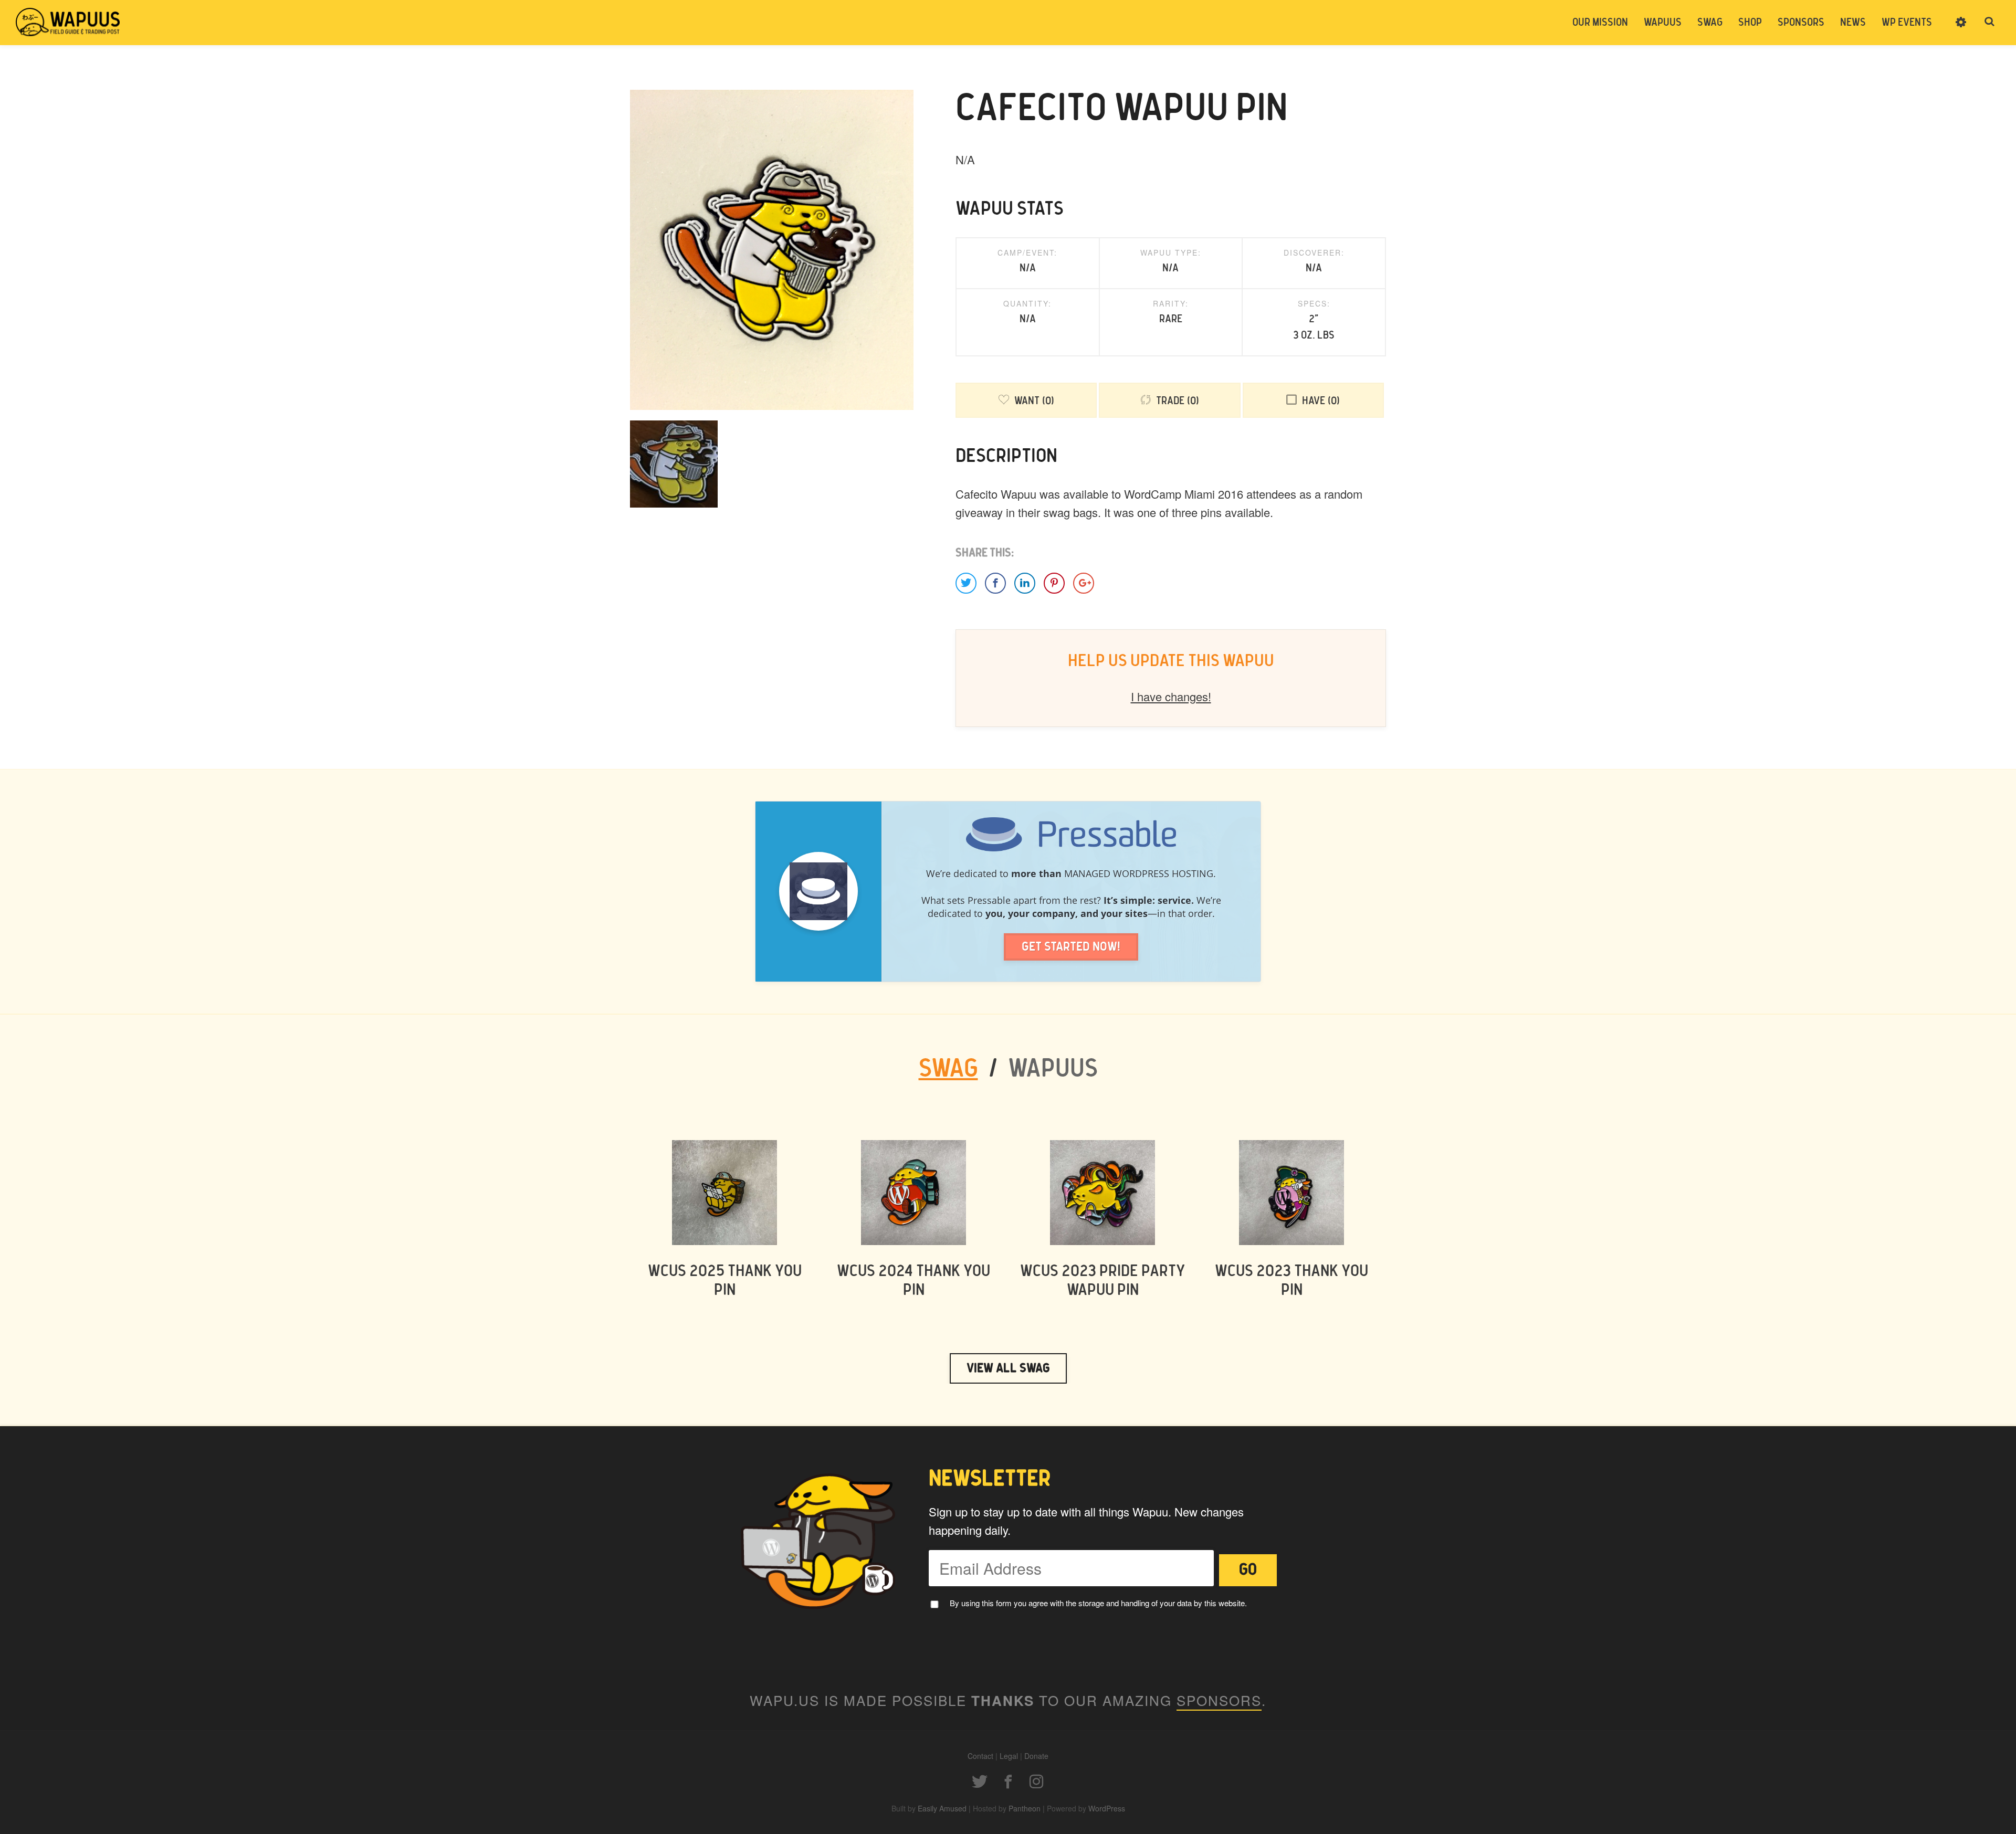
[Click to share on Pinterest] (1054, 583)
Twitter (980, 1782)
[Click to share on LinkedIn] (1025, 583)
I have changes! (1171, 696)
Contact (980, 1756)
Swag (1710, 23)
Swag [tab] (948, 1069)
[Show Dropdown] (1961, 29)
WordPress (1107, 1808)
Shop (1750, 23)
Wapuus (68, 22)
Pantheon (1025, 1808)
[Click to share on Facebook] (995, 583)
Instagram (1036, 1782)
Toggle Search (1990, 22)
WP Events (1907, 23)
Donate (1036, 1756)
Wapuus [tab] (1053, 1069)
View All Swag (1008, 1368)
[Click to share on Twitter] (966, 583)
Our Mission (1600, 23)
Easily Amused (942, 1808)
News (1853, 23)
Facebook (1008, 1782)
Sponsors (1801, 23)
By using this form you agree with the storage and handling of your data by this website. (1098, 1603)
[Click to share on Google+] (1084, 583)
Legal (1009, 1756)
